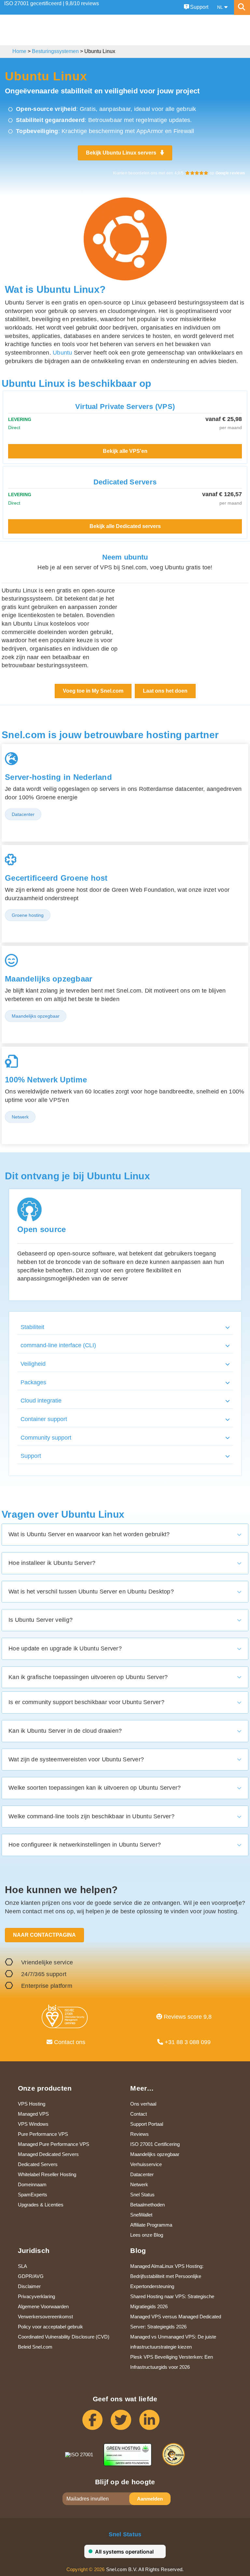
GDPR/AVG (31, 2276)
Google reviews (230, 173)
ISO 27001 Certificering (155, 2144)
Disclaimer (29, 2286)
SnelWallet (141, 2215)
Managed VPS (33, 2114)
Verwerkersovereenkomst (45, 2317)
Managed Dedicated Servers (48, 2154)
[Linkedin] (153, 2423)
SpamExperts (33, 2195)
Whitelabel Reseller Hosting (47, 2174)
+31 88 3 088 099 (187, 2042)
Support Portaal (147, 2124)
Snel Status (142, 2195)
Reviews (139, 2134)
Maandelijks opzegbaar (155, 2154)
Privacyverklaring (36, 2296)
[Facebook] (97, 2423)
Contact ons (69, 2042)
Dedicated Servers (38, 2164)
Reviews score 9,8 (187, 2017)
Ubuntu (62, 353)
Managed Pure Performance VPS (54, 2144)
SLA (22, 2266)
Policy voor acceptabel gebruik (50, 2327)
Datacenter (142, 2174)
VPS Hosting (32, 2104)
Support (199, 7)
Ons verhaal (143, 2104)
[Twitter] (125, 2423)
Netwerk (139, 2184)
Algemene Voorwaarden (43, 2306)
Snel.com (68, 30)
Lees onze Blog (147, 2235)
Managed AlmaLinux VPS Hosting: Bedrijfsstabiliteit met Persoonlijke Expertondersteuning (167, 2276)
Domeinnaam (32, 2184)
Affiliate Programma (151, 2225)
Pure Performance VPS (43, 2134)
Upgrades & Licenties (41, 2205)
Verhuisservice (146, 2164)
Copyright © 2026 (86, 2569)
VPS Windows (33, 2124)
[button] (125, 1328)
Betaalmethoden (147, 2205)
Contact (139, 2114)
